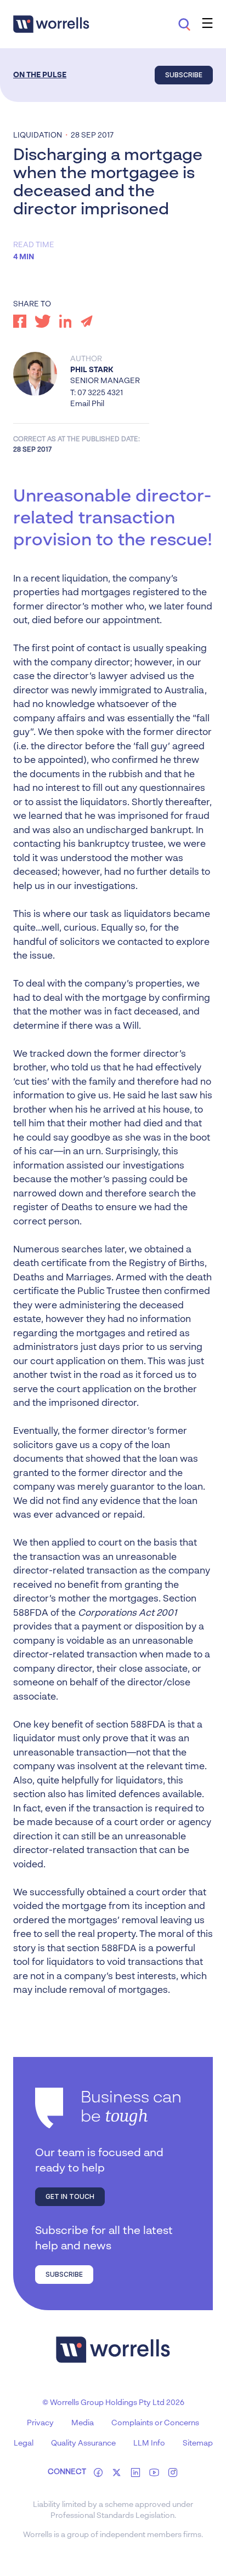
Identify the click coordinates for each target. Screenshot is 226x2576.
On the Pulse (40, 75)
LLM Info (149, 2443)
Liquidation (38, 135)
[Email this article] (87, 321)
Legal (24, 2443)
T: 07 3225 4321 (97, 393)
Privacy (40, 2423)
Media (83, 2423)
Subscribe (184, 75)
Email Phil (87, 404)
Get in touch (70, 2196)
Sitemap (198, 2443)
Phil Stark (92, 370)
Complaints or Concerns (155, 2423)
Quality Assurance (83, 2443)
